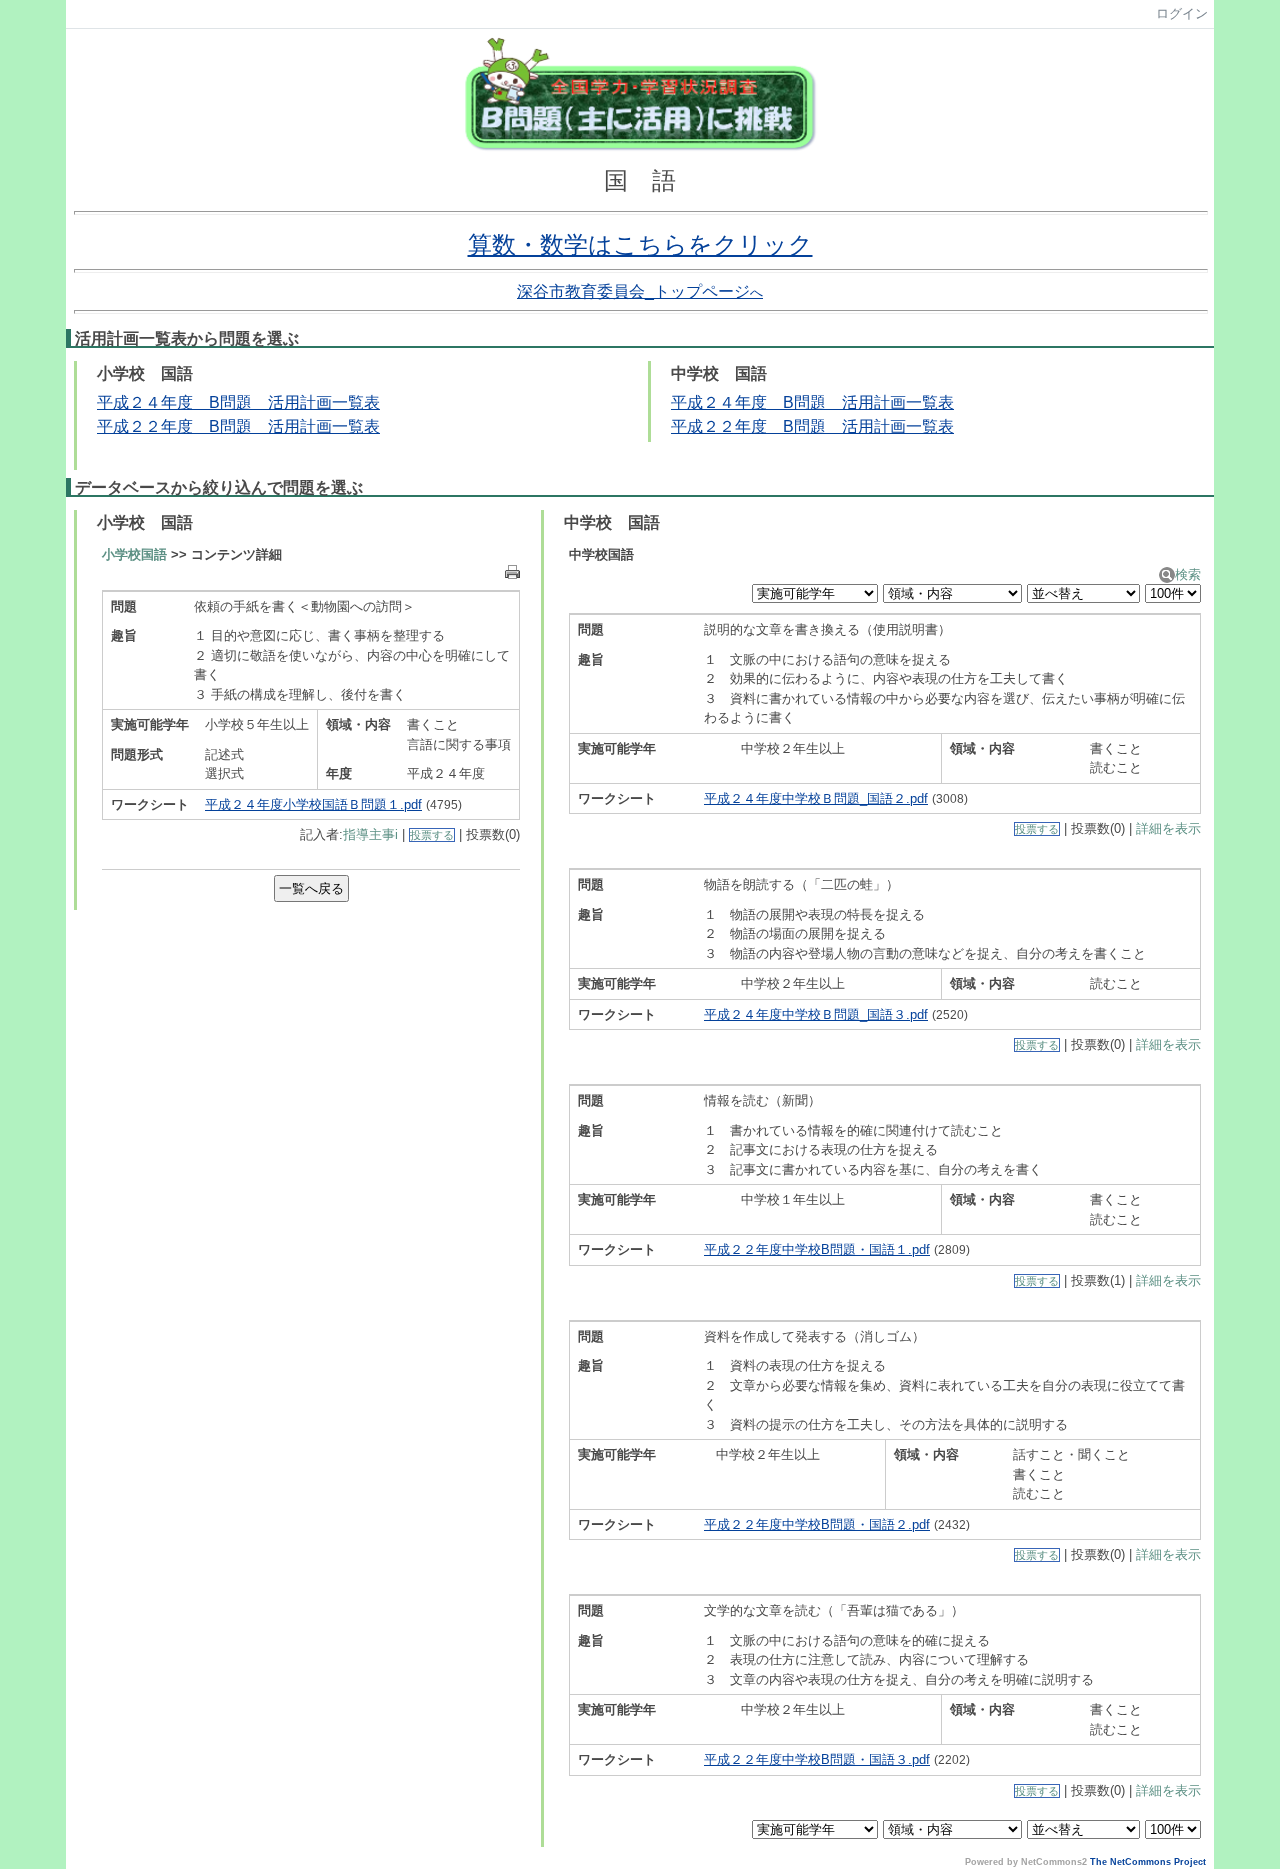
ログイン (1182, 13)
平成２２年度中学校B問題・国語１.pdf (817, 1249)
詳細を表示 (1168, 828)
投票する (432, 835)
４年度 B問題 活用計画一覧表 (836, 402)
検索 (1188, 574)
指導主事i (370, 834)
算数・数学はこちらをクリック (640, 244)
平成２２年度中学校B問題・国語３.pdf (817, 1759)
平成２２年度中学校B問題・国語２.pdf (817, 1524)
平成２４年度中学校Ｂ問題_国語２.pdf (816, 798)
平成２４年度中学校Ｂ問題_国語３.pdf (816, 1014)
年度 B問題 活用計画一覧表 (270, 426)
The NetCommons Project (1148, 1862)
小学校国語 (134, 554)
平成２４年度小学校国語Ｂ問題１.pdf (313, 804)
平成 (113, 426)
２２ (145, 426)
